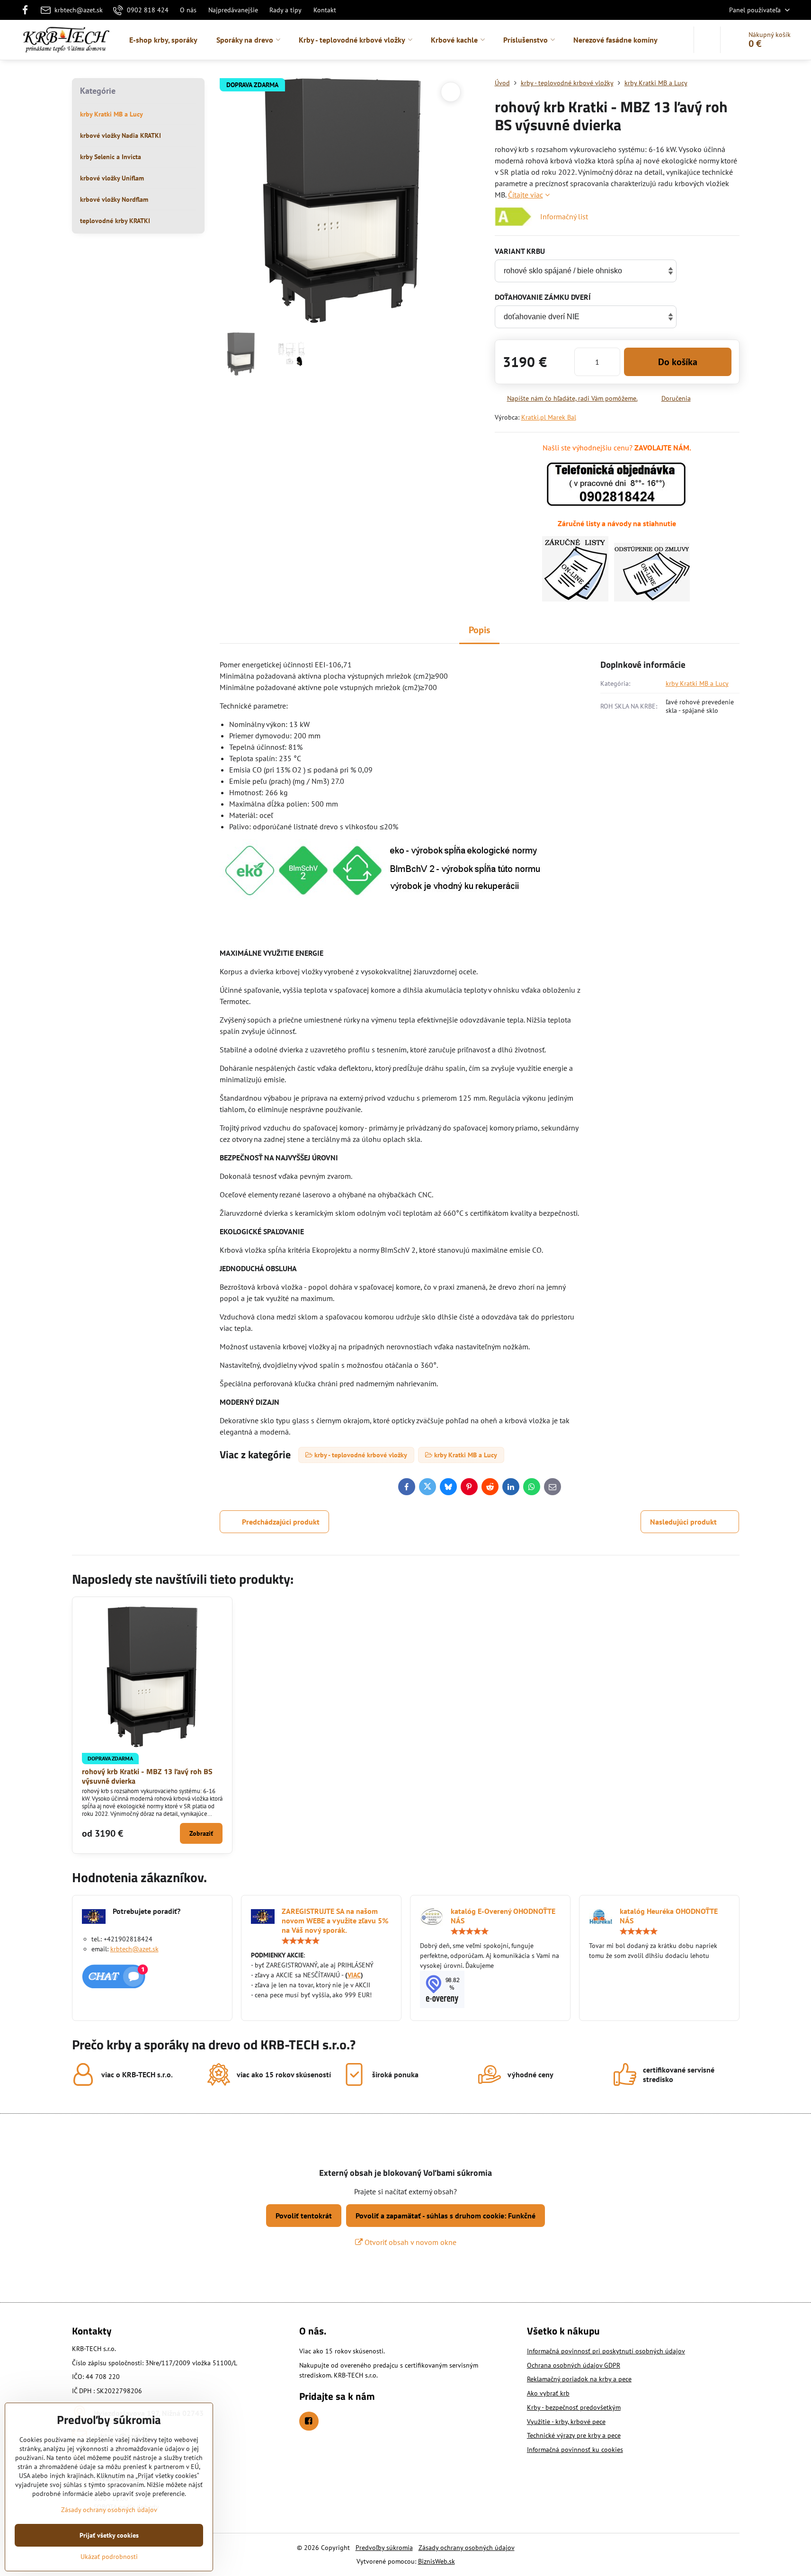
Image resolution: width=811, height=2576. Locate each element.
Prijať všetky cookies (109, 2535)
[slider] (301, 1941)
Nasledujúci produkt (683, 1522)
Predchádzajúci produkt (281, 1522)
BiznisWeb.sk (437, 2561)
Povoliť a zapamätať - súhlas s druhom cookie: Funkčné (446, 2216)
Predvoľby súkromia (384, 2548)
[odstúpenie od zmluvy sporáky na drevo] (652, 599)
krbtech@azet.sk (134, 1949)
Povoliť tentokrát (304, 2216)
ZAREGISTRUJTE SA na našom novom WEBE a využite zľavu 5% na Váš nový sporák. (335, 1921)
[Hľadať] (707, 40)
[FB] (28, 10)
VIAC (354, 1975)
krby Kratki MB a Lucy (697, 683)
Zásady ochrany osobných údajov (467, 2548)
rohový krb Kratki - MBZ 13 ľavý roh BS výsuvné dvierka (147, 1776)
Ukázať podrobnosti (109, 2557)
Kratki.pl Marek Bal (549, 417)
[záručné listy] (575, 599)
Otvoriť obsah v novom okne (410, 2242)
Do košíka (678, 362)
